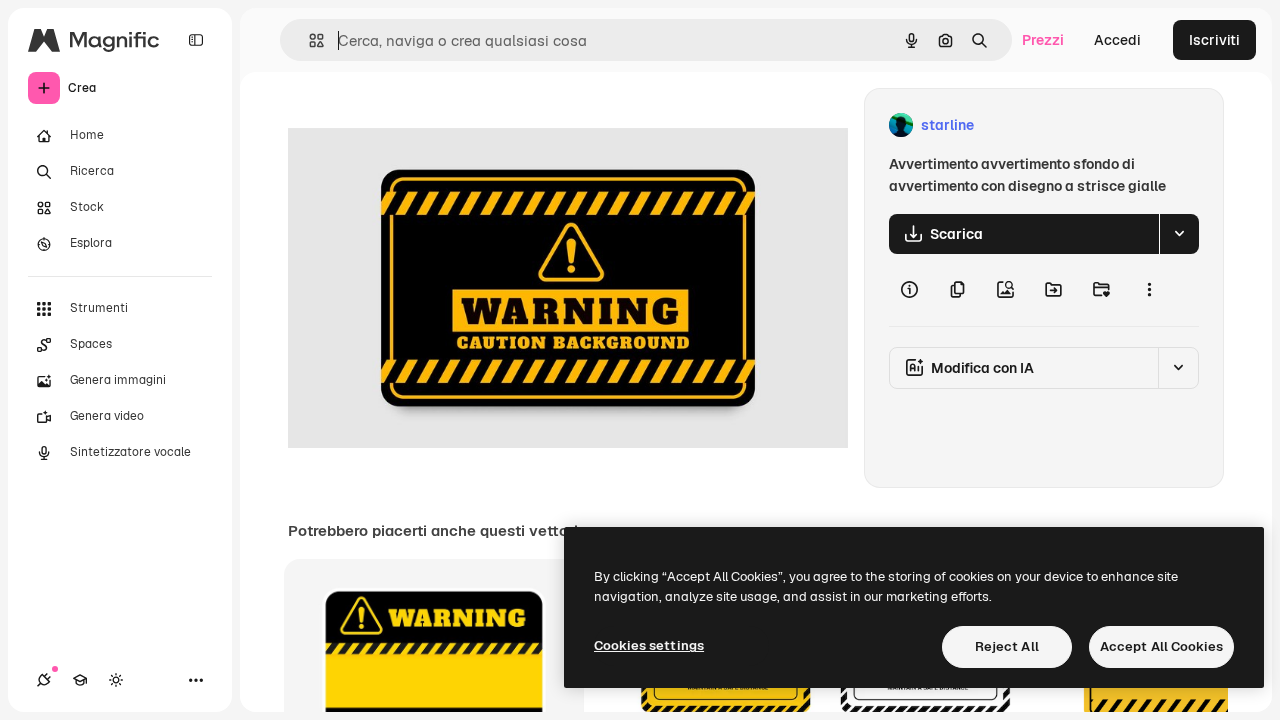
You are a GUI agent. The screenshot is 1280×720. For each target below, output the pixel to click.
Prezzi (1043, 40)
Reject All (1007, 646)
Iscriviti (1214, 40)
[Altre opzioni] (1149, 290)
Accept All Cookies (1161, 646)
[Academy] (80, 680)
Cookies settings (649, 645)
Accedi (1117, 40)
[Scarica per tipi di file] (1179, 234)
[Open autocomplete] (308, 40)
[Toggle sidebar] (196, 40)
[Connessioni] (44, 680)
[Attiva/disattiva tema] (116, 680)
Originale (420, 125)
